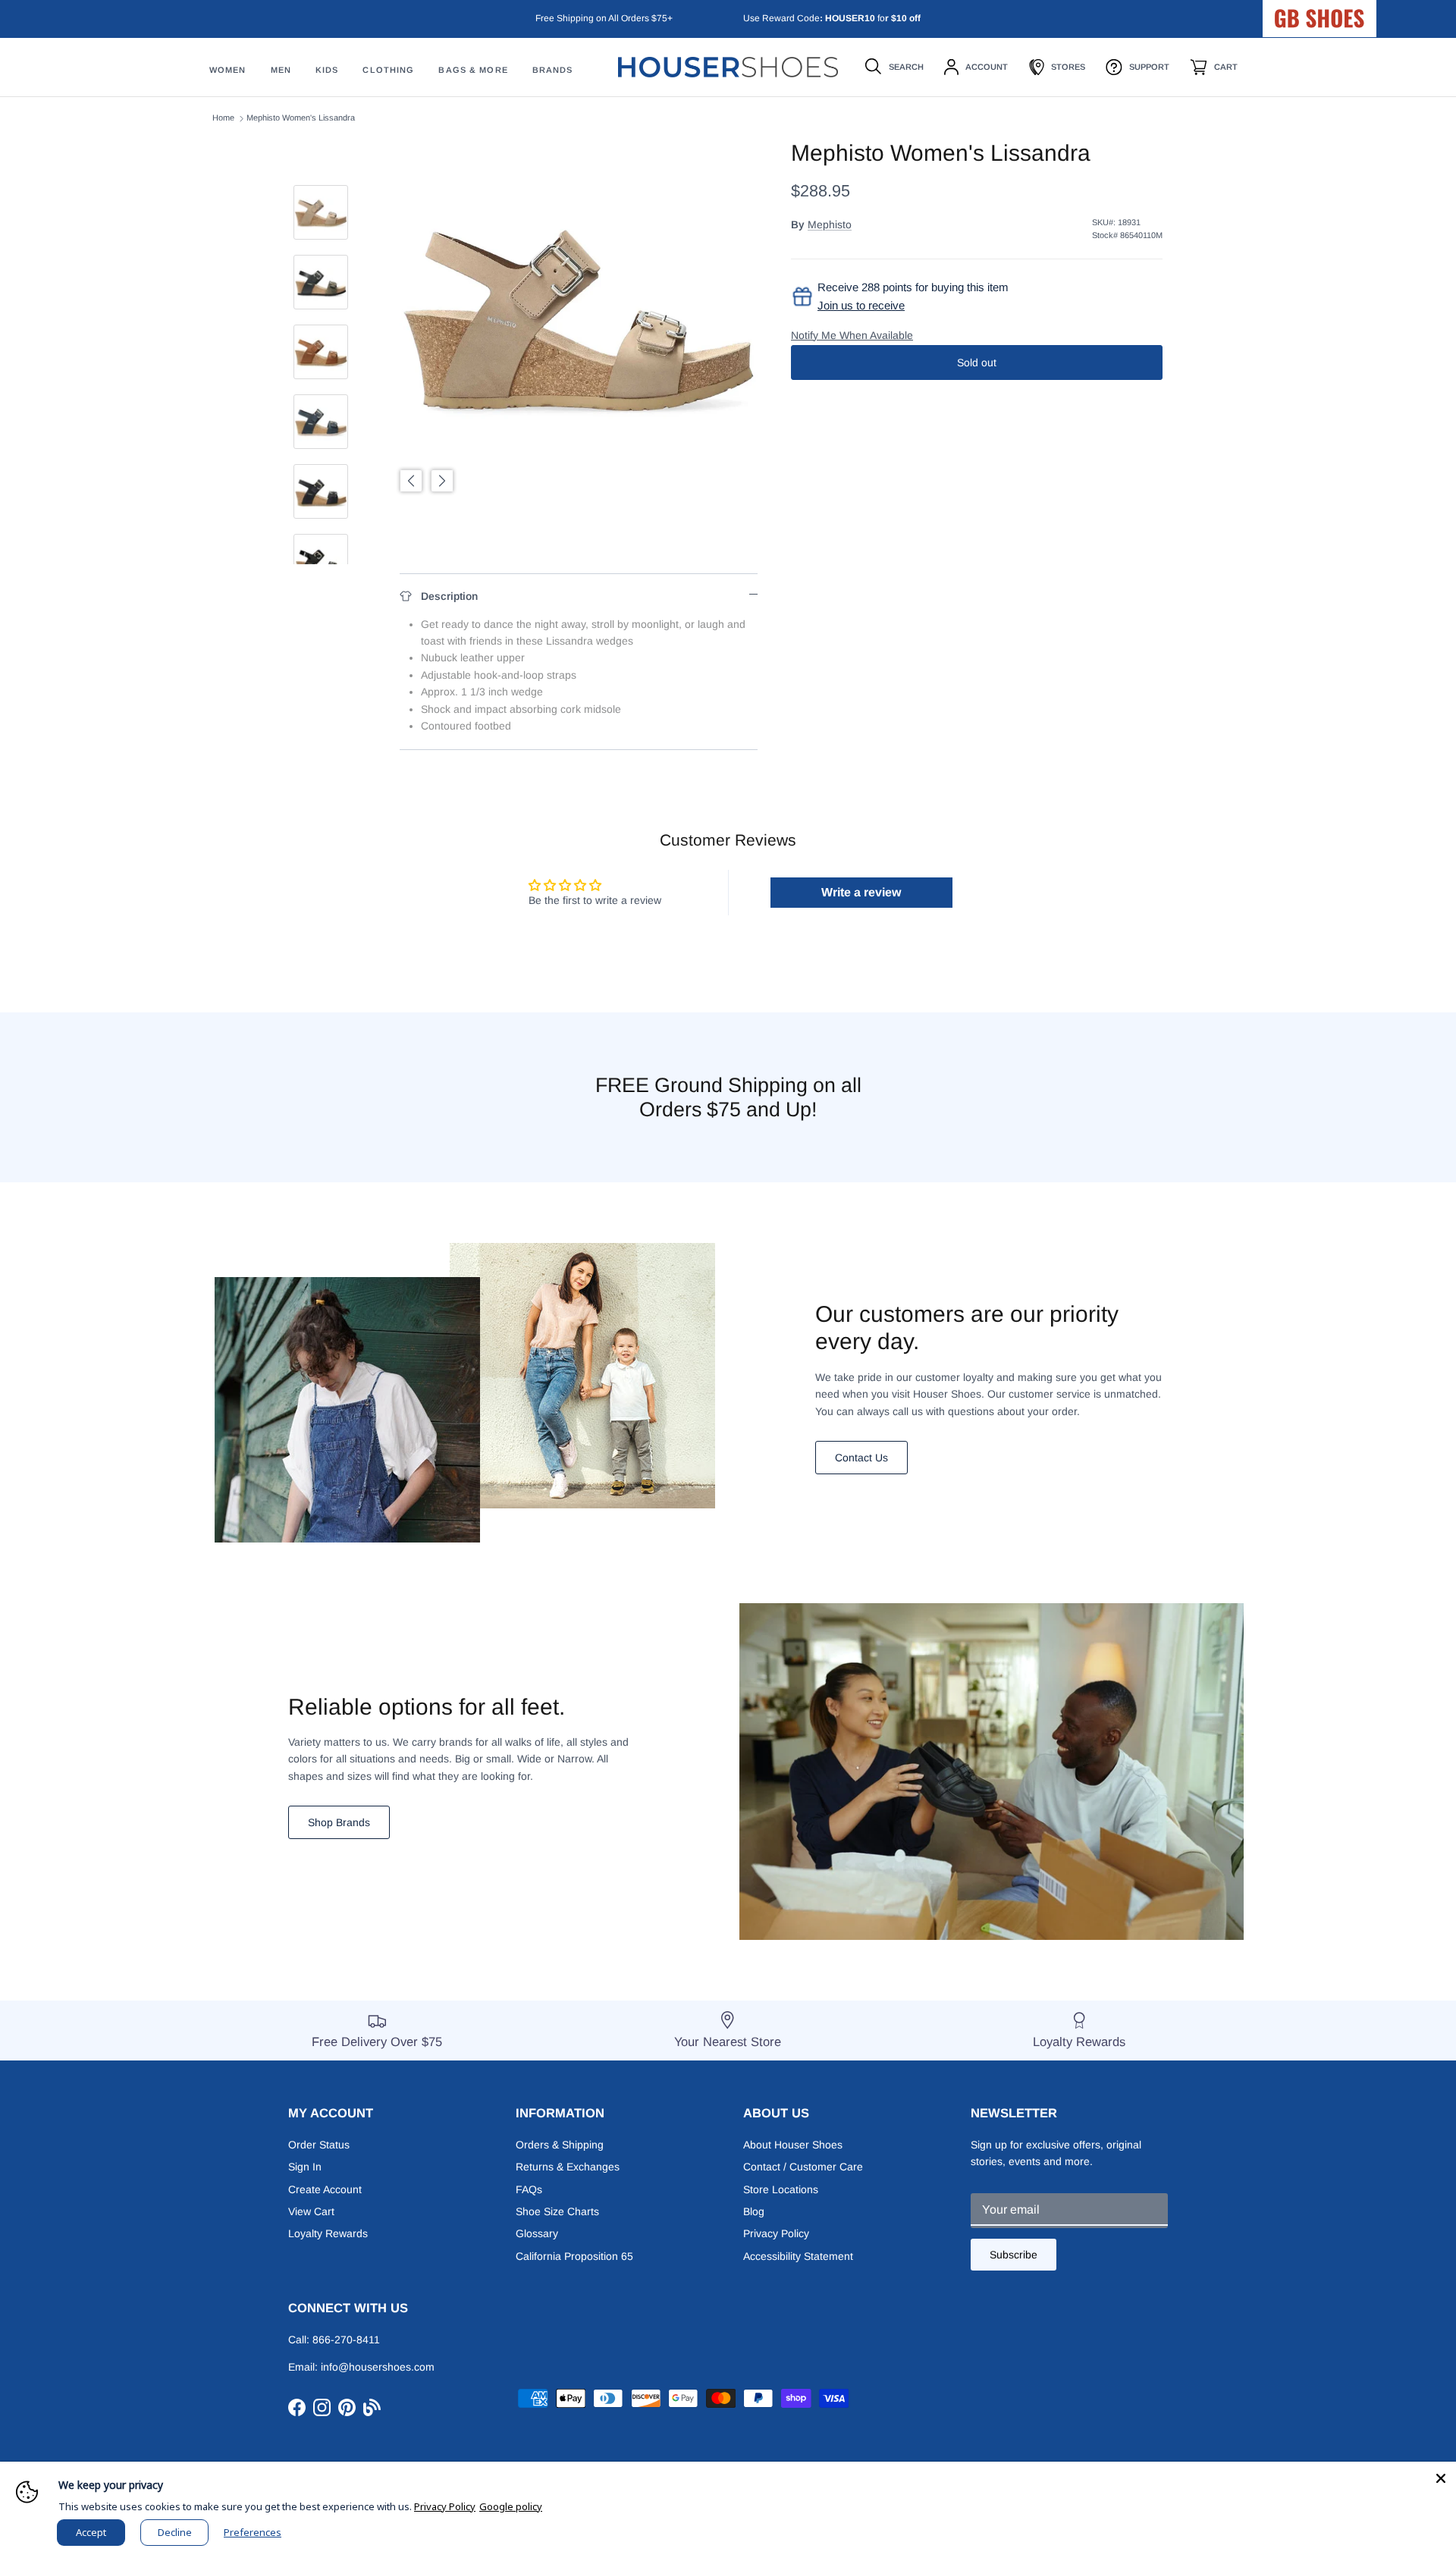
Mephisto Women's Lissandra (301, 118)
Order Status (319, 2145)
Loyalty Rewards (328, 2233)
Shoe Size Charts (557, 2211)
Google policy (511, 2506)
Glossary (537, 2233)
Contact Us (861, 1458)
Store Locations (781, 2189)
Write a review (861, 892)
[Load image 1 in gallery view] (579, 319)
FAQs (529, 2189)
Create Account (325, 2189)
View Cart (311, 2211)
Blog (754, 2211)
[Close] (1441, 2477)
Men (281, 71)
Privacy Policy (776, 2233)
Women (228, 71)
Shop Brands (339, 1822)
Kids (327, 71)
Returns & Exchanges (568, 2167)
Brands (553, 71)
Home (223, 118)
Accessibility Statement (798, 2256)
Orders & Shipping (560, 2145)
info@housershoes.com (378, 2367)
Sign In (305, 2167)
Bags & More (473, 71)
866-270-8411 (346, 2340)
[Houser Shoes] (728, 67)
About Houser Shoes (793, 2145)
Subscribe (1014, 2255)
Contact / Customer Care (803, 2167)
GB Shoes (1357, 12)
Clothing (388, 71)
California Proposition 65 (574, 2256)
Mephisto (830, 224)
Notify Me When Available (852, 335)
